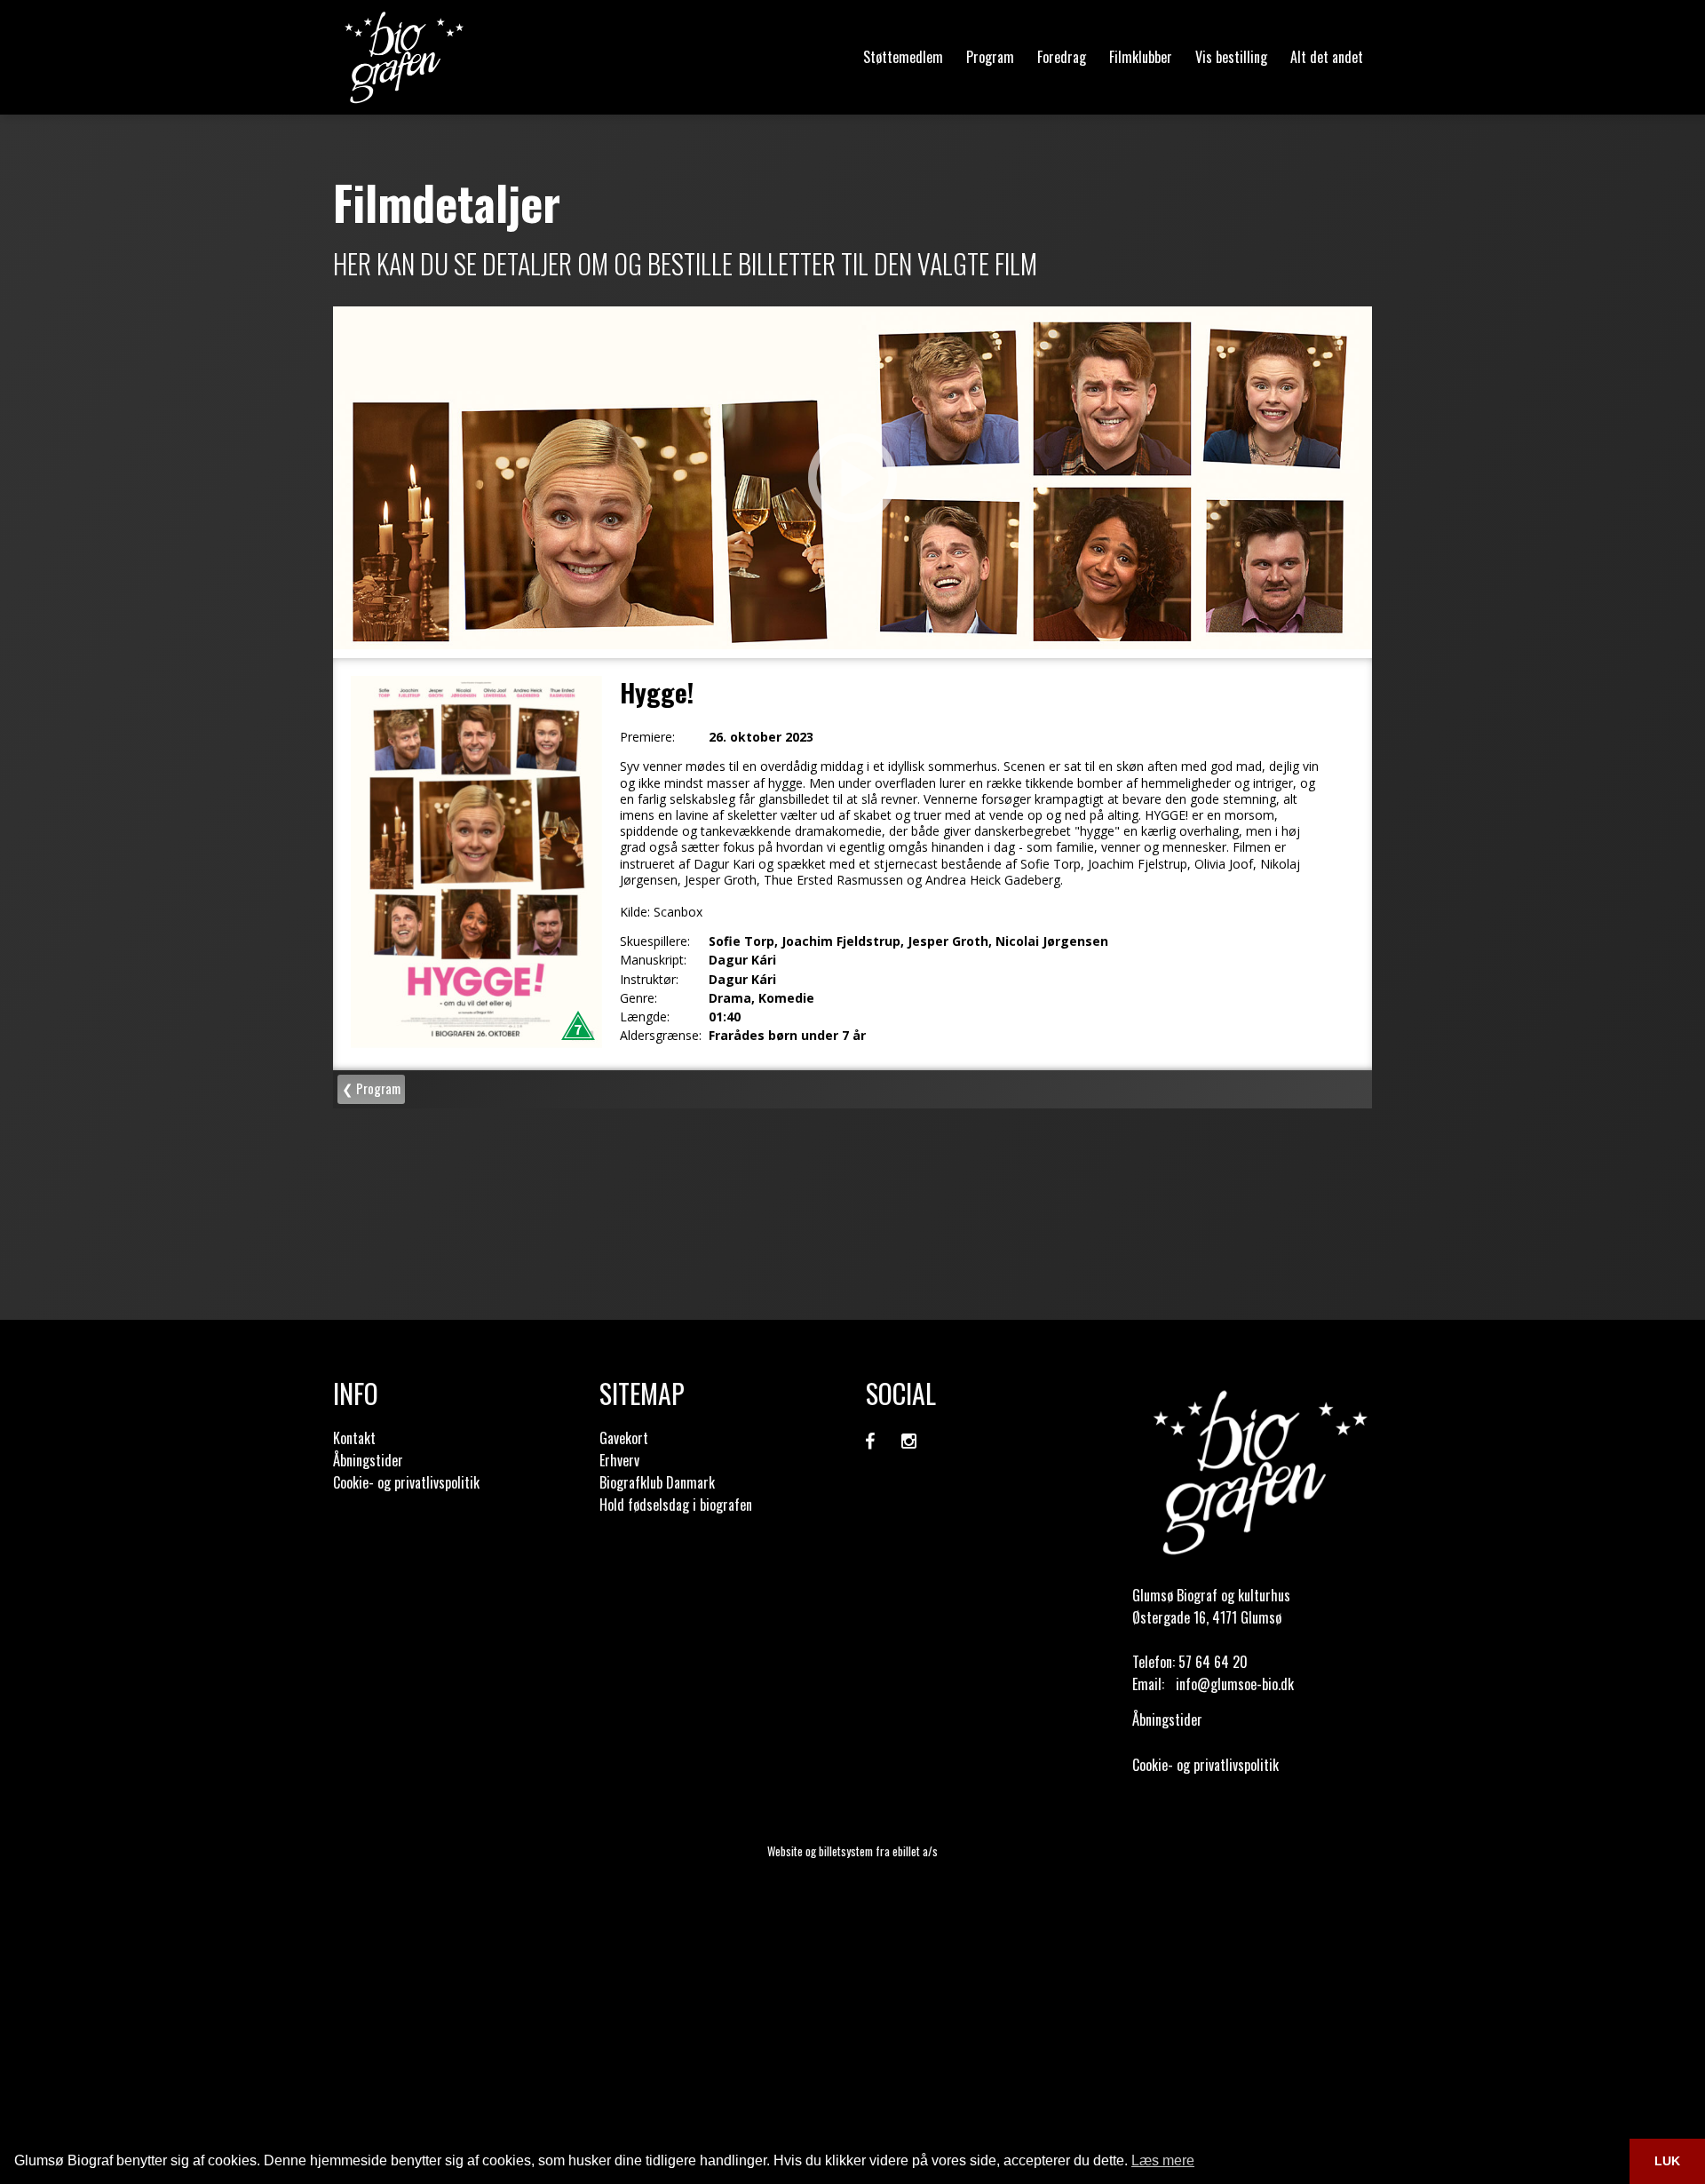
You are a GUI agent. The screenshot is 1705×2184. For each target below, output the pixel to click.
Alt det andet (1327, 57)
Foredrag (1062, 57)
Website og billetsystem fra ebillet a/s (852, 1851)
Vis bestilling (1231, 57)
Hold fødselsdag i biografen (676, 1505)
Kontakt (354, 1438)
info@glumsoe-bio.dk (1235, 1684)
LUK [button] (1667, 2161)
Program (990, 57)
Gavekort (624, 1438)
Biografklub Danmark (657, 1482)
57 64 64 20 (1213, 1662)
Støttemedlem (903, 57)
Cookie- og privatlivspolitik (406, 1482)
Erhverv (619, 1460)
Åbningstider (368, 1460)
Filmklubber (1141, 57)
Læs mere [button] (1163, 2160)
